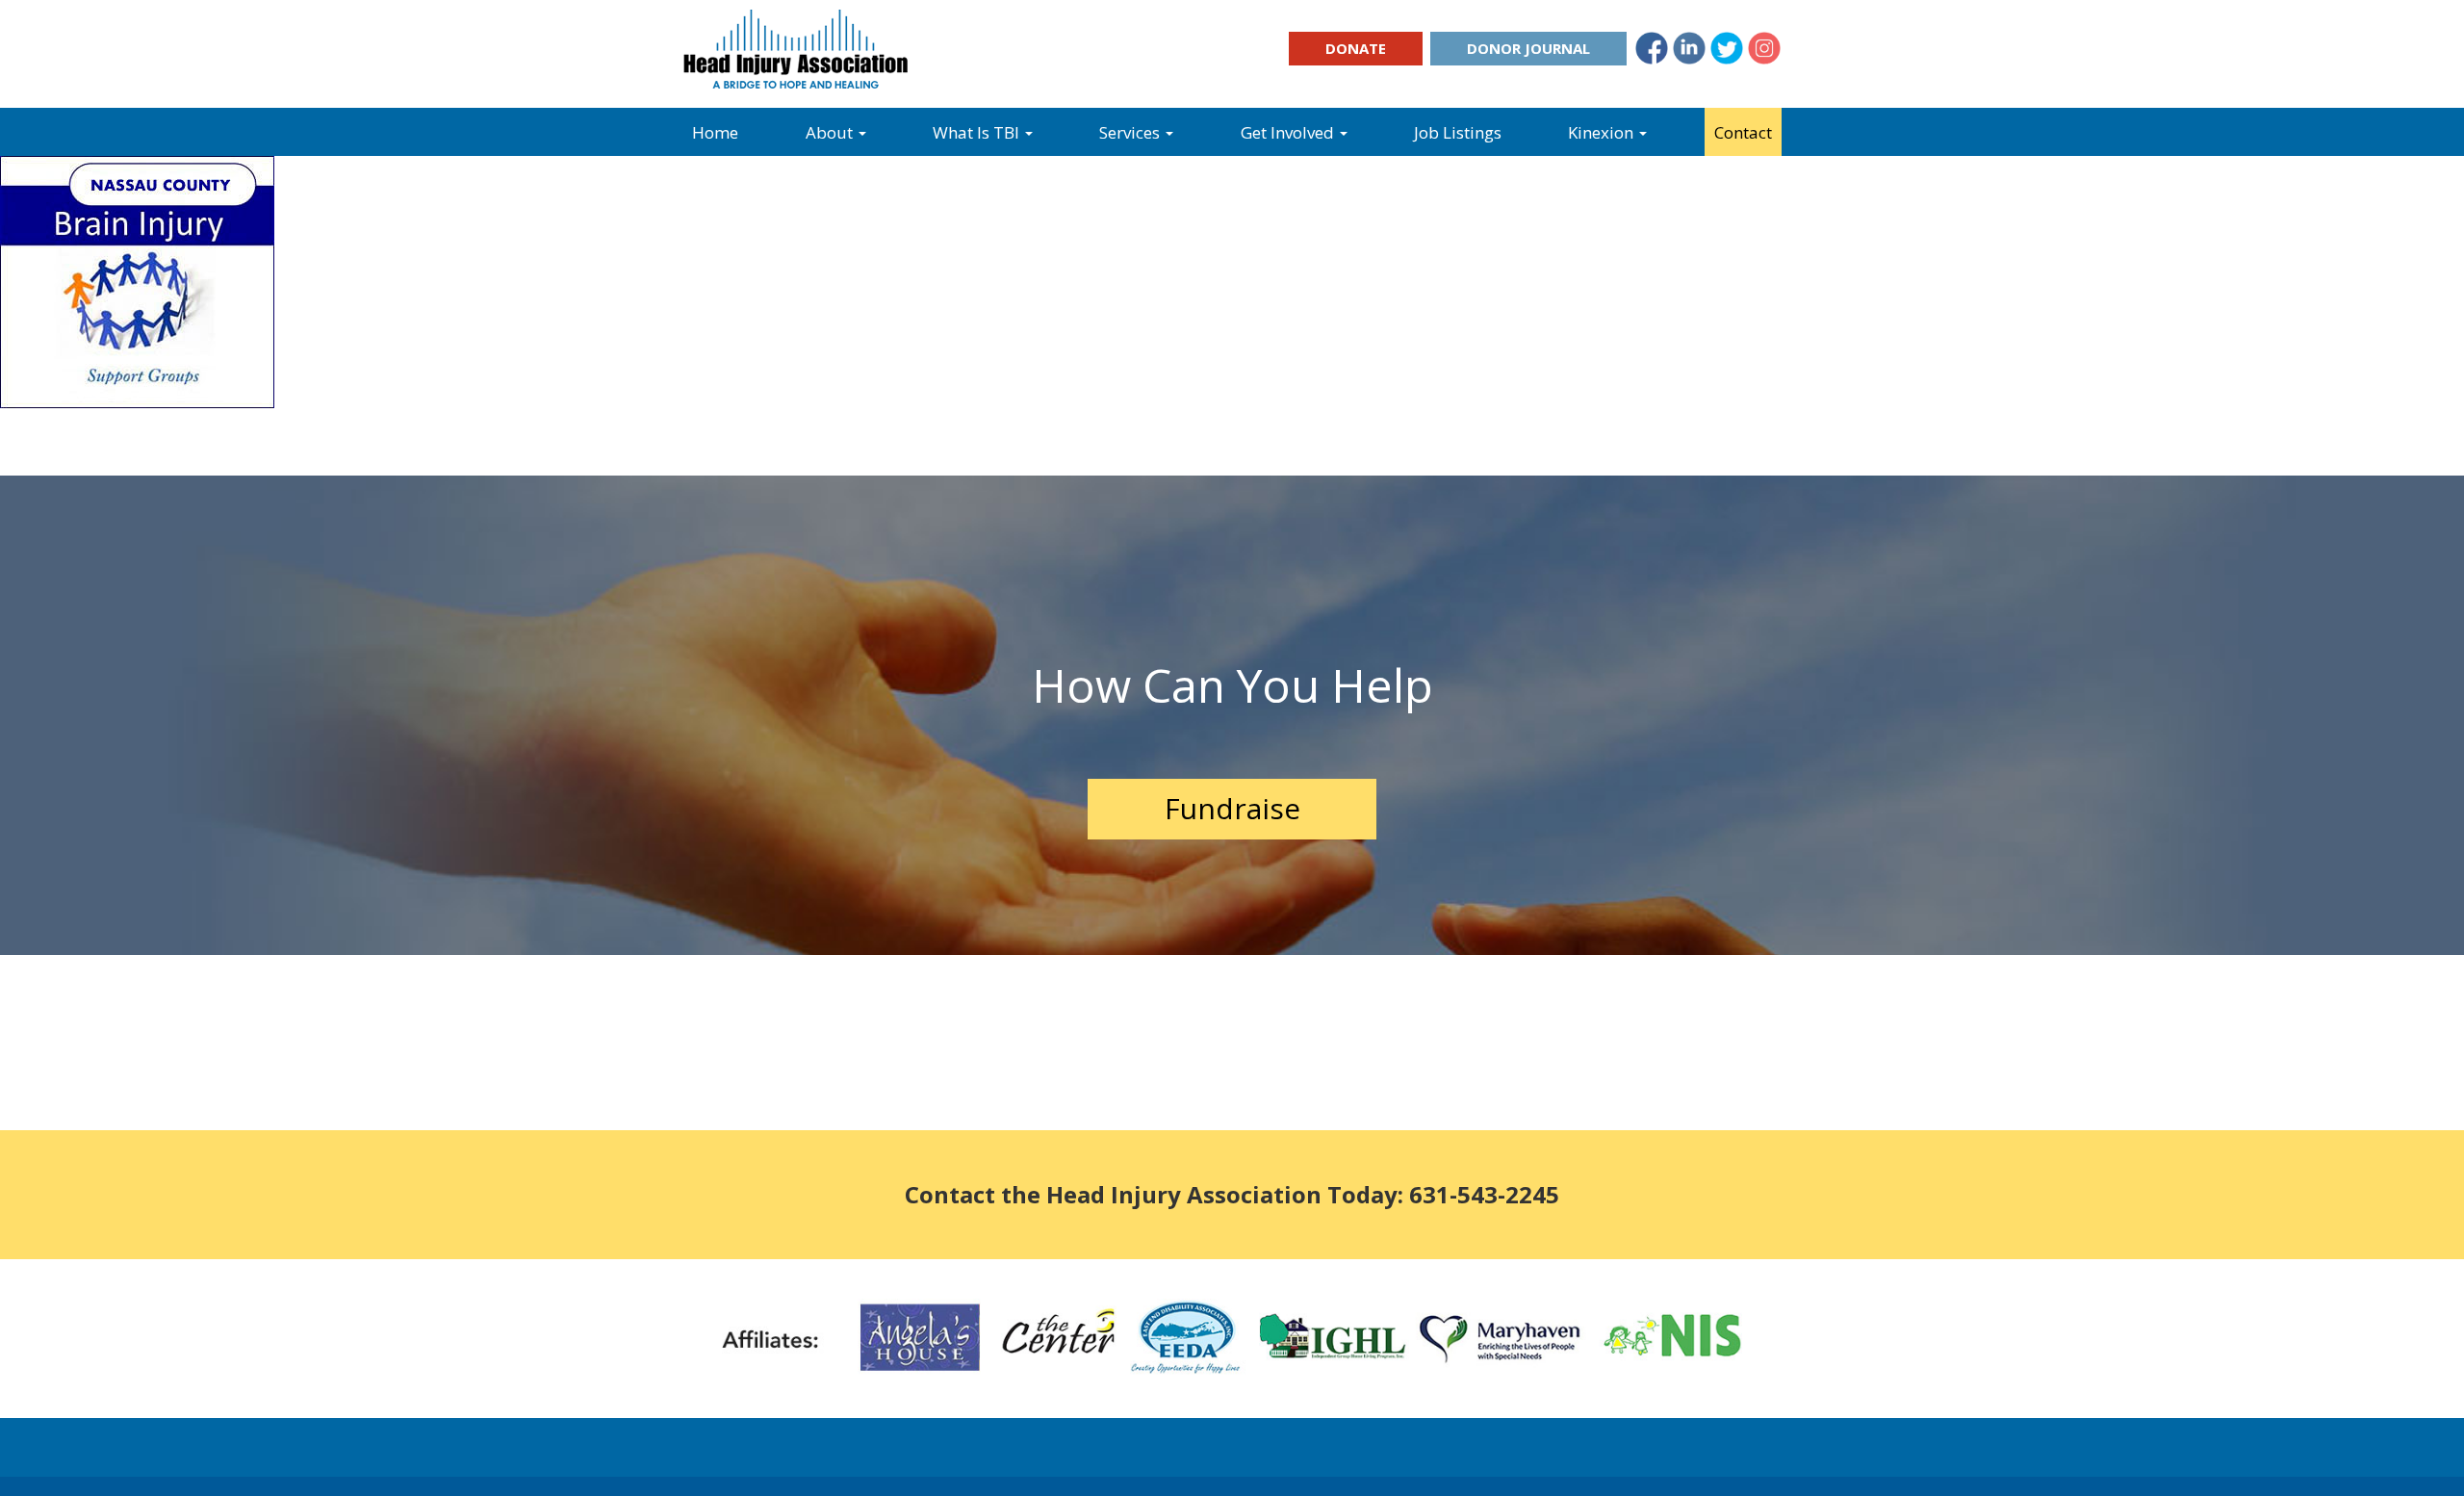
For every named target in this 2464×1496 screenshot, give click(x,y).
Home (715, 132)
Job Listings (1458, 132)
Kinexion (1603, 132)
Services (1131, 132)
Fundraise (1232, 808)
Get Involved (1289, 132)
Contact (1743, 132)
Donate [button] (1356, 48)
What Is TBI (978, 132)
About (831, 132)
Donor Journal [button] (1528, 48)
